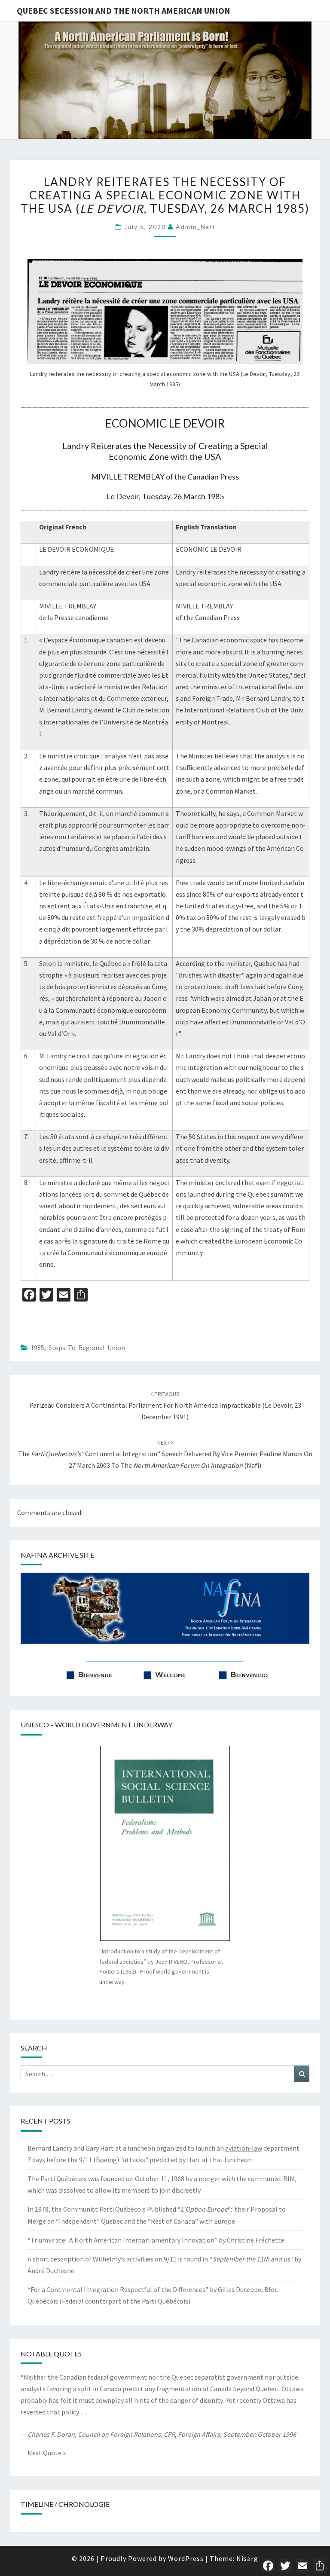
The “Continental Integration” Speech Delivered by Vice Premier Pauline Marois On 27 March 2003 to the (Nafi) (165, 1454)
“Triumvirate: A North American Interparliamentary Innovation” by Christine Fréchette (156, 2240)
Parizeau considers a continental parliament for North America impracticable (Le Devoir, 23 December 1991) (165, 1406)
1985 (37, 1348)
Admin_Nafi (195, 227)
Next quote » (47, 2453)
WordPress (186, 2558)
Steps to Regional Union (87, 1348)
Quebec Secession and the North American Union (124, 11)
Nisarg (247, 2558)
